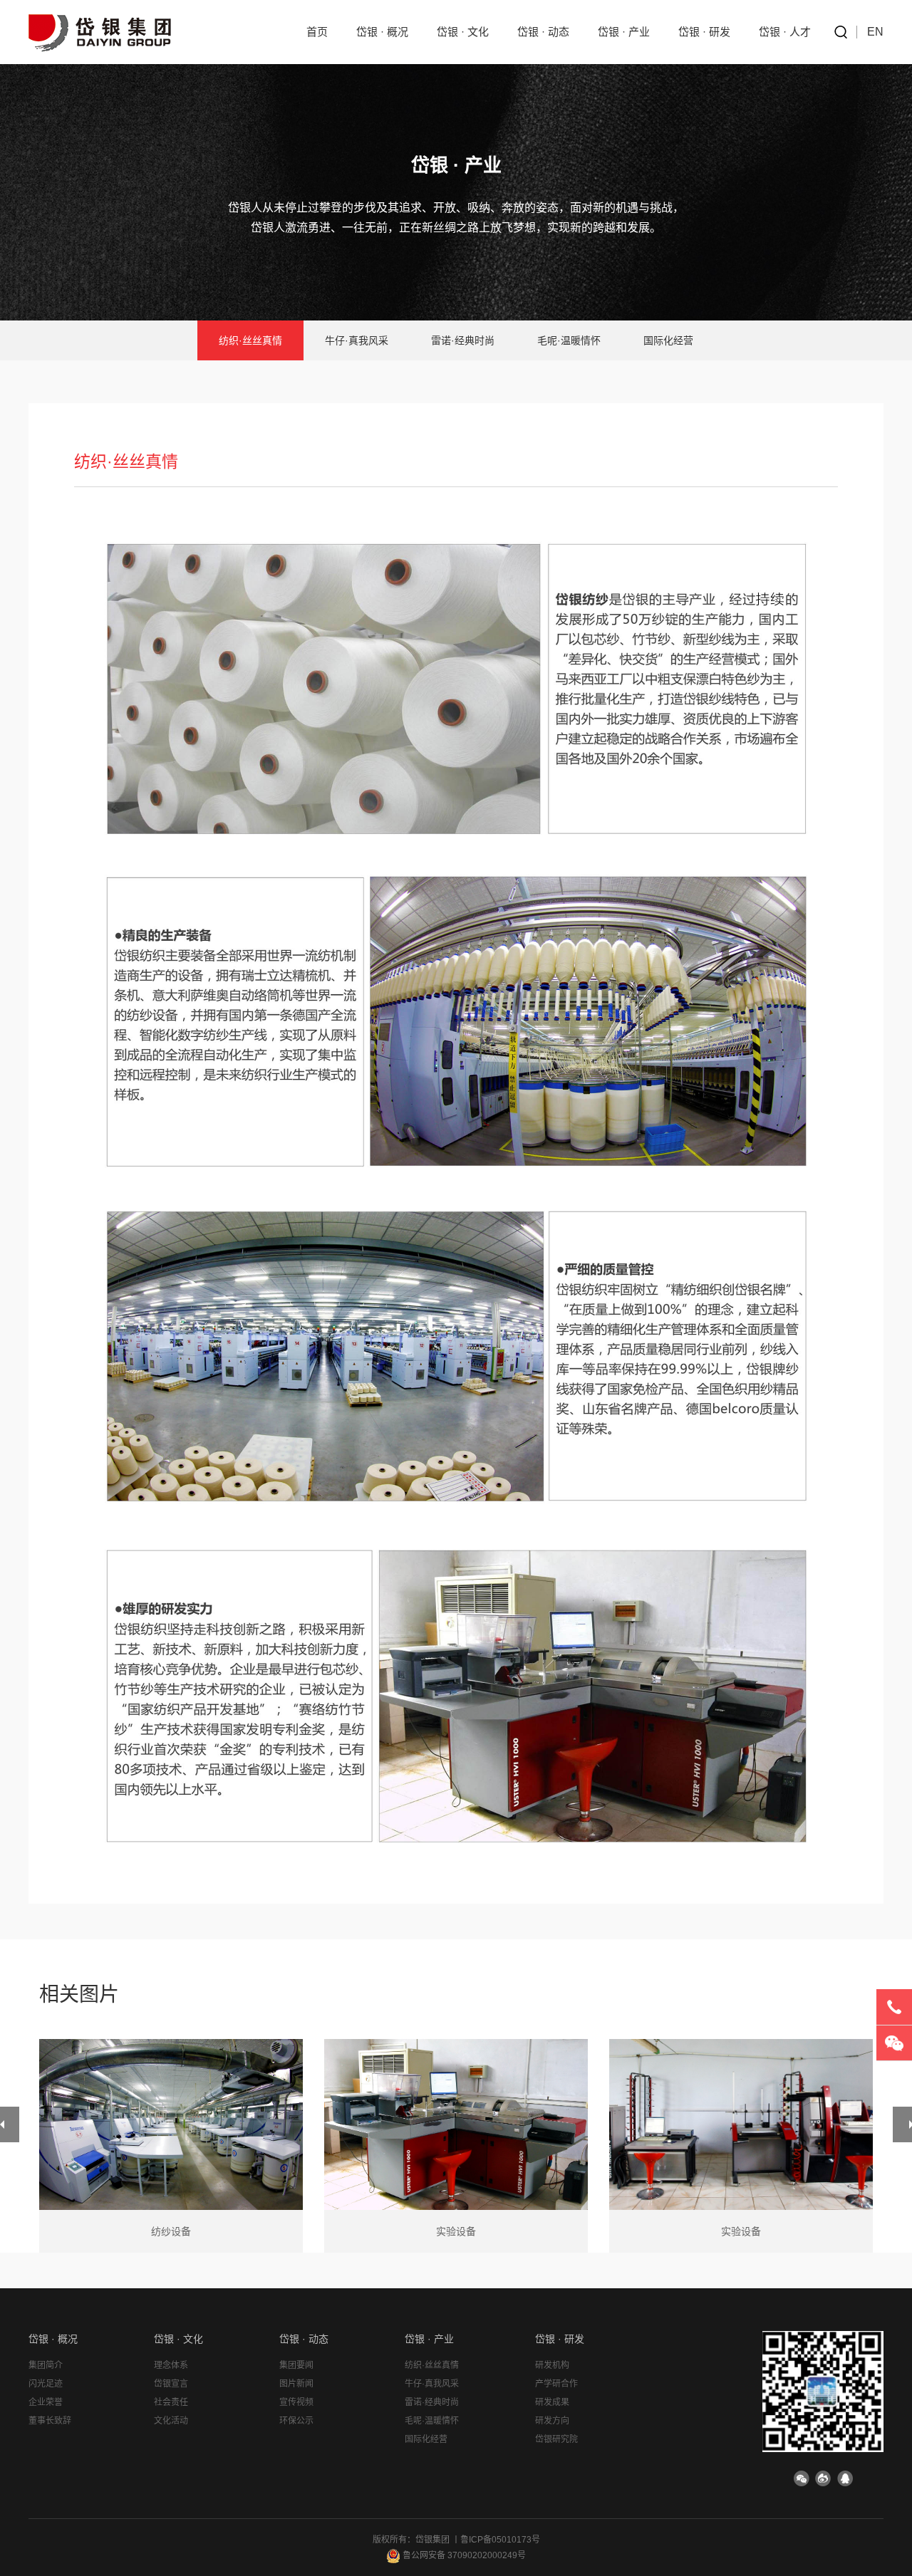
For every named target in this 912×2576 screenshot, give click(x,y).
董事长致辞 (50, 2421)
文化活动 (171, 2421)
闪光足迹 (46, 2384)
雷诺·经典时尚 (463, 340)
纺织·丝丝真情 (250, 340)
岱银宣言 (171, 2384)
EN (875, 32)
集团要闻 (296, 2365)
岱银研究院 (556, 2439)
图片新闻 (296, 2384)
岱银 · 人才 (785, 32)
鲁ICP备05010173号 (500, 2540)
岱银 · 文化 (463, 32)
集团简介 (46, 2365)
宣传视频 (296, 2402)
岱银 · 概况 (382, 32)
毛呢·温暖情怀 (569, 340)
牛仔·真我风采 (357, 340)
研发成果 (552, 2402)
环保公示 (296, 2421)
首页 (317, 32)
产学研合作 (556, 2384)
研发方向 (552, 2421)
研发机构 (552, 2365)
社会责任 (171, 2402)
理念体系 (171, 2365)
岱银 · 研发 (704, 32)
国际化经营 (668, 340)
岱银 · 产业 (624, 32)
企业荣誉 (46, 2402)
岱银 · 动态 (543, 32)
